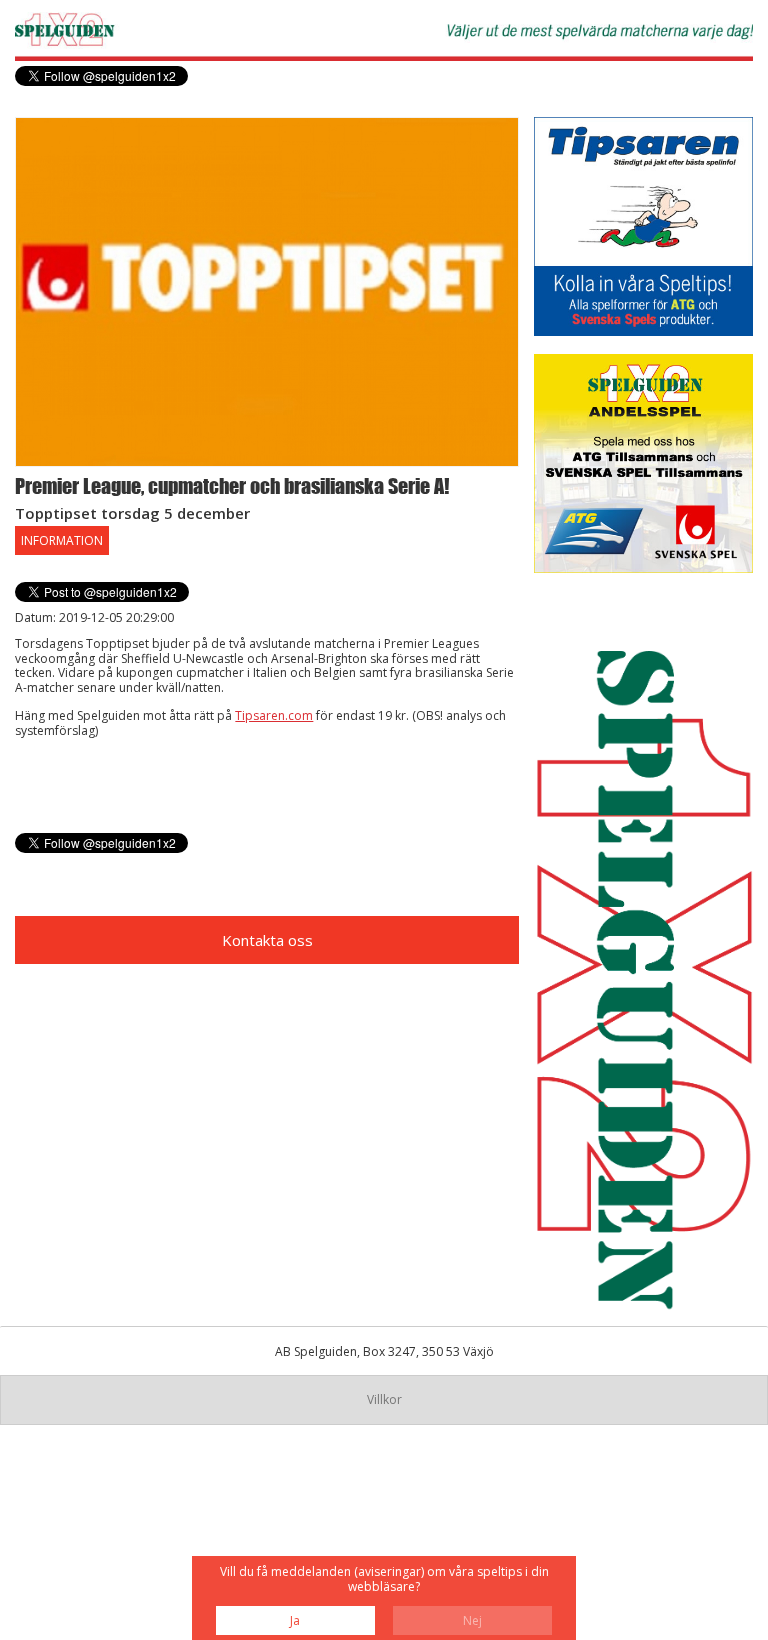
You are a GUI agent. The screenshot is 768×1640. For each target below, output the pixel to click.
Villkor (384, 1399)
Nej (472, 1620)
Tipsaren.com (274, 715)
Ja (295, 1620)
